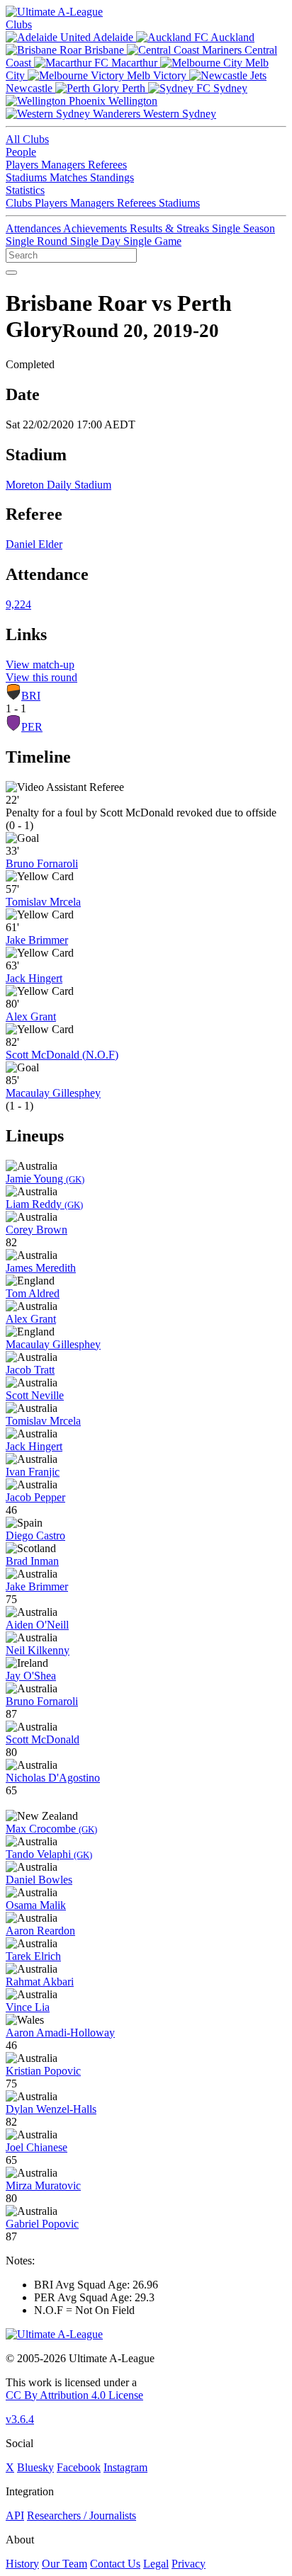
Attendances (34, 228)
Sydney (229, 88)
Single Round (38, 241)
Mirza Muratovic (43, 2185)
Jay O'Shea (31, 1676)
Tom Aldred (33, 1293)
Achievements (96, 228)
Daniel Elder (34, 544)
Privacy (189, 2564)
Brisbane (104, 50)
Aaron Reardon (40, 1931)
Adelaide (113, 37)
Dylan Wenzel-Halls (51, 2109)
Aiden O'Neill (37, 1625)
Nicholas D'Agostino (53, 1778)
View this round (41, 677)
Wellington (131, 101)
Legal (156, 2564)
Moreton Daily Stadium (58, 485)
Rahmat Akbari (40, 1982)
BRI (31, 696)
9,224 (18, 604)
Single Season (243, 228)
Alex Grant (31, 1016)
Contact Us (115, 2564)
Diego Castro (35, 1535)
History (22, 2564)
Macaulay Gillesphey (53, 1093)
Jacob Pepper (35, 1497)
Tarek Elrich (33, 1956)
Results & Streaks (171, 228)
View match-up (40, 665)
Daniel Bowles (39, 1880)
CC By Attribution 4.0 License (74, 2395)
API (15, 2515)
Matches (70, 177)
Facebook (79, 2467)
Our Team (64, 2564)
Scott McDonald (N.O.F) (62, 1055)
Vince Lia (28, 2007)
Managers (64, 165)
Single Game (152, 241)
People (21, 152)
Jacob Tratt (30, 1370)
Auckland (231, 37)
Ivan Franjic (33, 1472)
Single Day (97, 241)
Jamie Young (45, 1179)
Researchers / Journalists (82, 2515)
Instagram (125, 2467)
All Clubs (27, 139)
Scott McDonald (43, 1739)
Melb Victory (157, 75)
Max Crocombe (51, 1829)
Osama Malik (36, 1905)
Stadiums (28, 177)
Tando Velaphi (49, 1854)
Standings (112, 177)
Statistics (25, 190)
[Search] (11, 273)
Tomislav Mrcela (43, 902)
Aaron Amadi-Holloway (60, 2033)
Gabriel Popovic (42, 2224)
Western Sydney (178, 114)
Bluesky (35, 2467)
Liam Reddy (44, 1204)
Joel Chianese (36, 2147)
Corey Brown (36, 1230)
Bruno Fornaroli (42, 864)
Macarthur (134, 63)
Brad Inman (32, 1561)
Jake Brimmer (37, 940)
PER (32, 727)
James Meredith (41, 1268)
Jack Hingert (34, 978)
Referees (107, 165)
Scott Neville (35, 1395)
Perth (134, 88)
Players (23, 165)
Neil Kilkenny (38, 1650)
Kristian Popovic (43, 2071)
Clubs (19, 24)
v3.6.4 (20, 2419)
